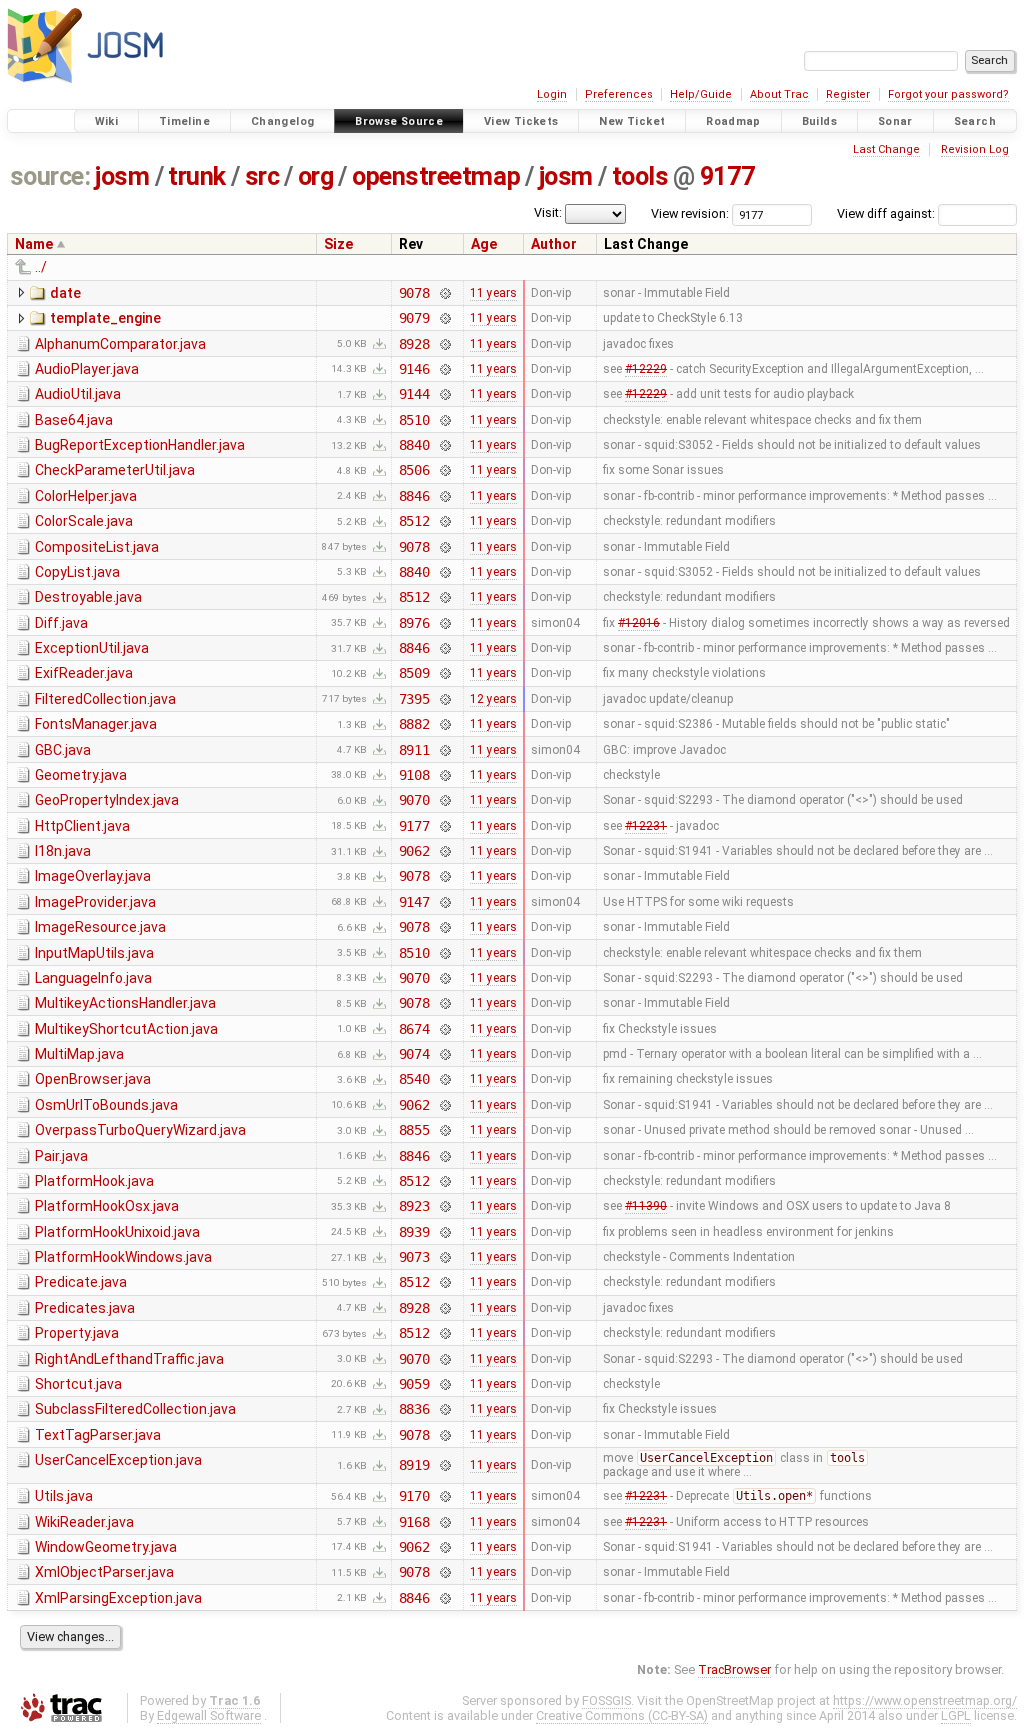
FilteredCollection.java (105, 699)
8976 (414, 623)
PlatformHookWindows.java (123, 1257)
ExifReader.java (84, 673)
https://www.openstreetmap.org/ (925, 1700)
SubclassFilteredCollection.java (135, 1409)
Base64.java (74, 420)
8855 (414, 1130)
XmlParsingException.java (118, 1598)
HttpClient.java (82, 826)
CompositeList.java (97, 547)
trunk (197, 176)
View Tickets (521, 121)
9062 (414, 851)
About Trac (779, 94)
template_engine (105, 318)
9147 (414, 902)
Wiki (107, 121)
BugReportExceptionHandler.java (140, 445)
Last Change (886, 149)
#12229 (646, 369)
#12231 (646, 826)
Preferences (619, 94)
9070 (414, 800)
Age (484, 244)
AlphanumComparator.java (120, 344)
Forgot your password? (948, 94)
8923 (414, 1206)
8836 (414, 1409)
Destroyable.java (88, 597)
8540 (414, 1079)
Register (848, 94)
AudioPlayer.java (87, 369)
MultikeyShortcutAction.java (126, 1029)
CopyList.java (77, 572)
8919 (414, 1465)
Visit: (548, 212)
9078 (414, 293)
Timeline (184, 121)
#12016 (639, 623)
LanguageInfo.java (93, 978)
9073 (414, 1257)
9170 (414, 1496)
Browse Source (399, 121)
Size (338, 244)
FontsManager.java (96, 724)
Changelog (282, 121)
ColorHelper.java (86, 496)
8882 (414, 724)
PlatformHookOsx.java (107, 1206)
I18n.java (63, 851)
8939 (414, 1232)
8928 (414, 344)
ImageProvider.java (95, 902)
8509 (414, 673)
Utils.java (64, 1496)
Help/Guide (701, 94)
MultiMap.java (79, 1054)
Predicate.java (81, 1282)
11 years (493, 293)
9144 (414, 394)
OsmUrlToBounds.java (106, 1105)
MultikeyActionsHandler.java (125, 1003)
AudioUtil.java (78, 394)
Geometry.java (81, 775)
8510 (414, 420)
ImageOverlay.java (93, 876)
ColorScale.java (84, 521)
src (262, 176)
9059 (414, 1384)
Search (975, 121)
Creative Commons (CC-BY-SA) (622, 1715)
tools (640, 176)
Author (554, 244)
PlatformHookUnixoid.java (117, 1232)
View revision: (690, 213)
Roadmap (733, 121)
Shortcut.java (78, 1384)
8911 (414, 750)
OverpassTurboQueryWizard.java (140, 1130)
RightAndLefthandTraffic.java (129, 1359)
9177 (727, 176)
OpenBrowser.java (93, 1079)
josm (122, 176)
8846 (414, 496)
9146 (414, 369)
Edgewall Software (209, 1715)
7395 (414, 699)
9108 (414, 775)
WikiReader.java (84, 1522)
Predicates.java (85, 1308)
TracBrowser (734, 1669)
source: (50, 176)
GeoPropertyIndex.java (107, 800)
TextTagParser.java (98, 1435)
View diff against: (887, 213)
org (316, 176)
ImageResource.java (100, 927)
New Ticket (632, 121)
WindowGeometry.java (106, 1547)
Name (34, 244)
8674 (414, 1029)
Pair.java (61, 1156)
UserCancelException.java (118, 1460)
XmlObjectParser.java (104, 1572)
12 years (493, 699)
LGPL (956, 1715)
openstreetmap (436, 176)
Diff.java (61, 623)
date (65, 293)
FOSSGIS (606, 1700)
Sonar (895, 121)
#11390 (646, 1206)
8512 (414, 521)
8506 (414, 470)
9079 (414, 318)
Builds (819, 121)
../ (41, 267)
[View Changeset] (444, 293)
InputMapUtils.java (94, 953)
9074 (414, 1054)
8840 (414, 445)
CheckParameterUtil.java (115, 470)
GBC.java (63, 750)
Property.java (77, 1333)
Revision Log (975, 149)
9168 (414, 1522)
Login (552, 94)
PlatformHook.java (94, 1181)
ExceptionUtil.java (92, 648)
